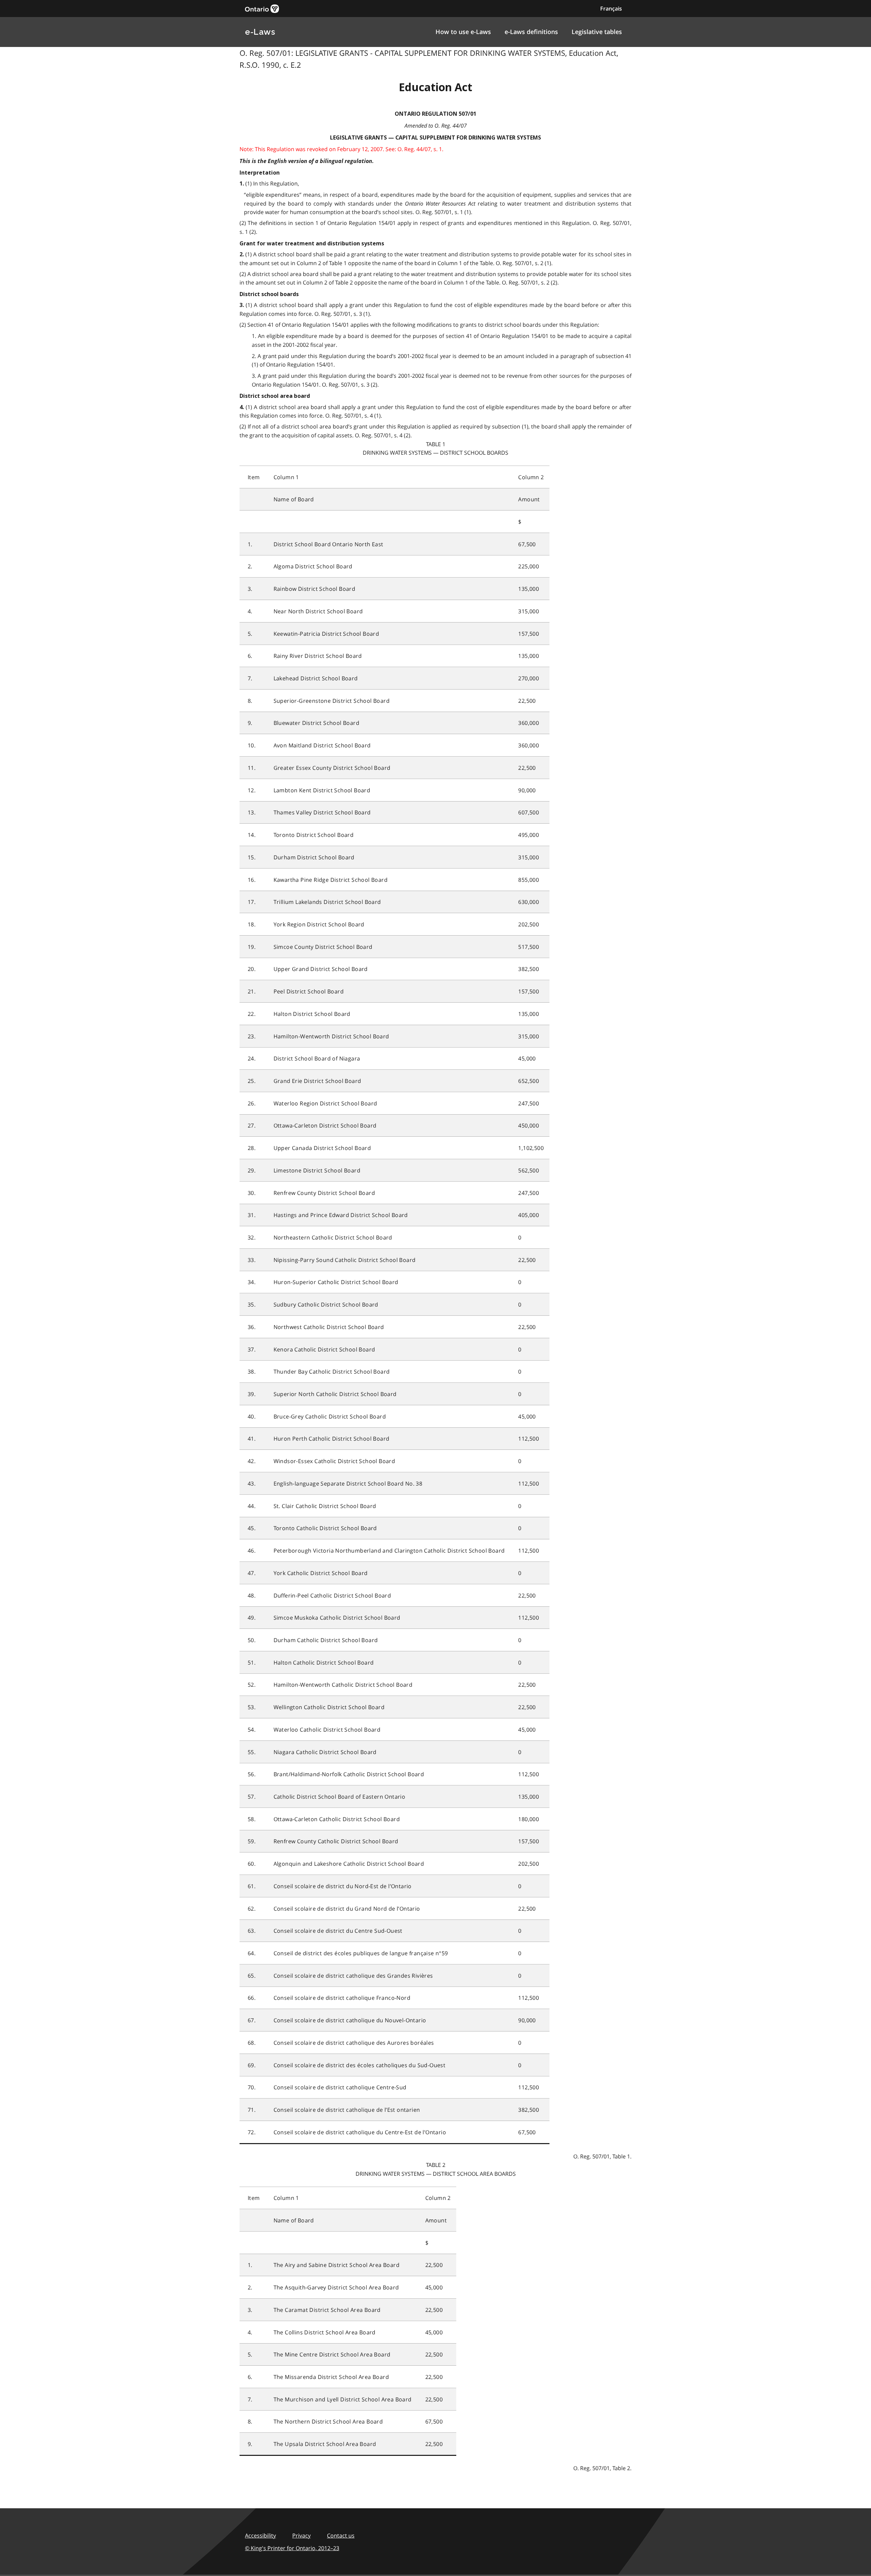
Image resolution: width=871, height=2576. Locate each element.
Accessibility (260, 2536)
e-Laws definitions (531, 32)
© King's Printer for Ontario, (292, 2548)
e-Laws (260, 32)
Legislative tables (597, 32)
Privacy (301, 2536)
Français (611, 9)
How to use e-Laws (463, 32)
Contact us (341, 2536)
